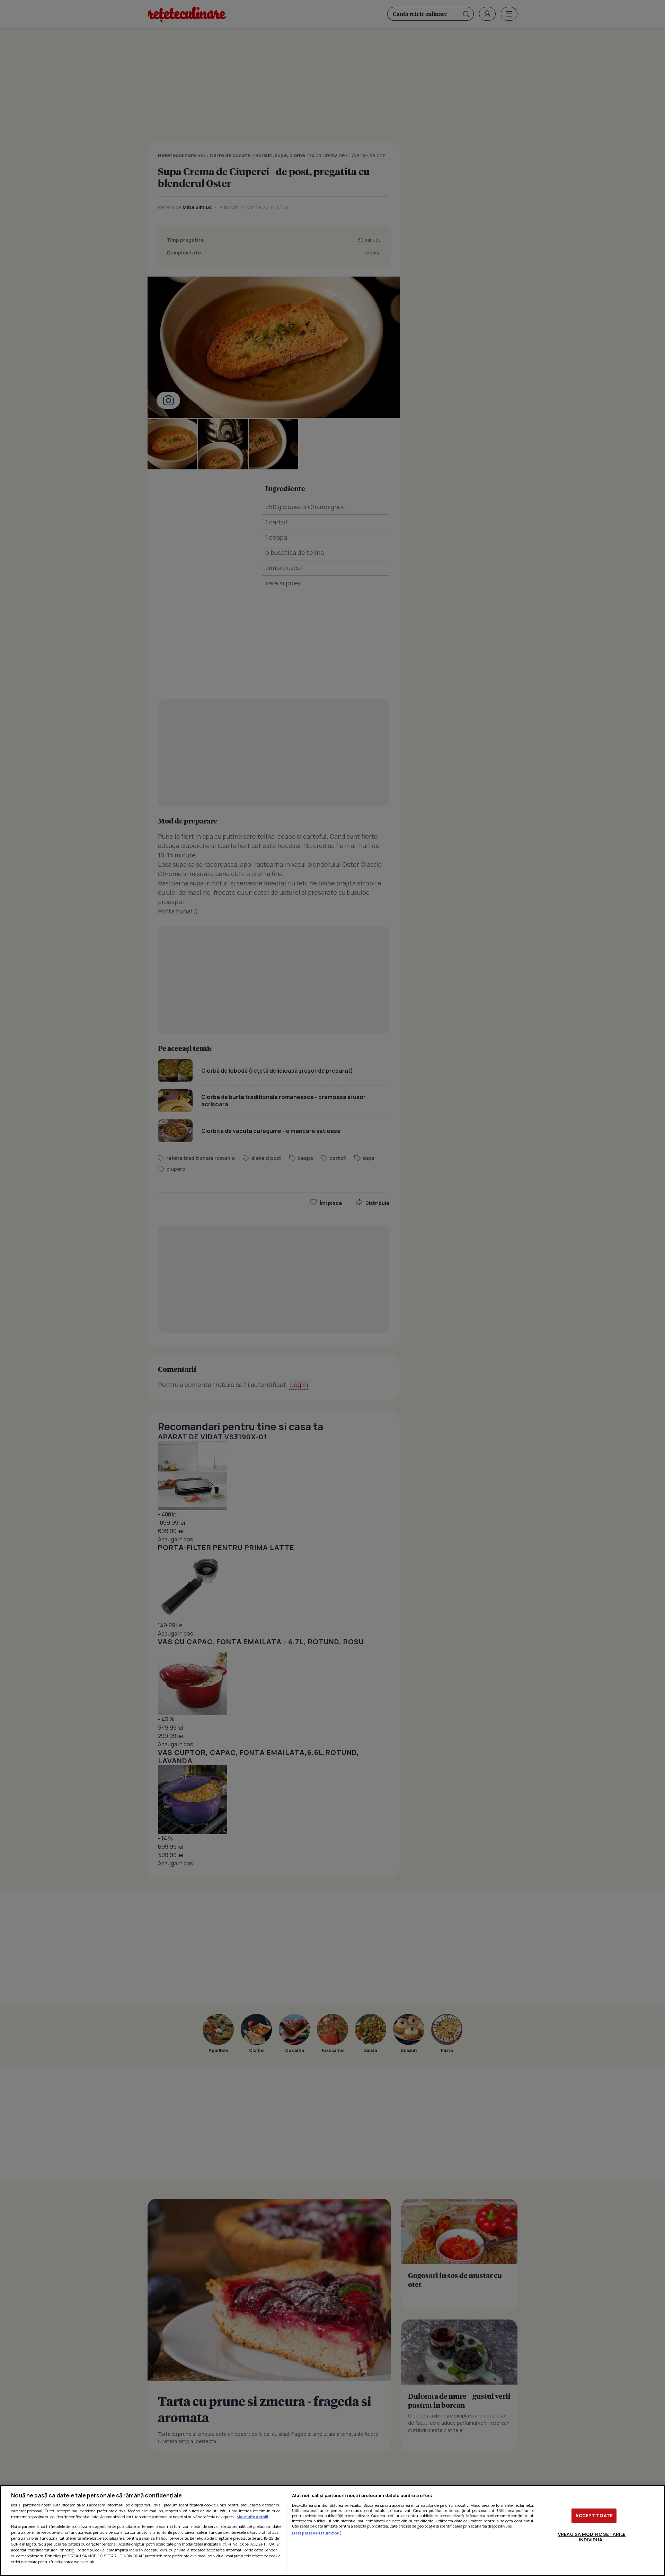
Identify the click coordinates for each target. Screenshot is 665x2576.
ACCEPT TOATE (594, 2515)
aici (223, 2544)
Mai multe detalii (252, 2517)
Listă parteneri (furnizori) (317, 2533)
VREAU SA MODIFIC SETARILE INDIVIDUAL (592, 2537)
